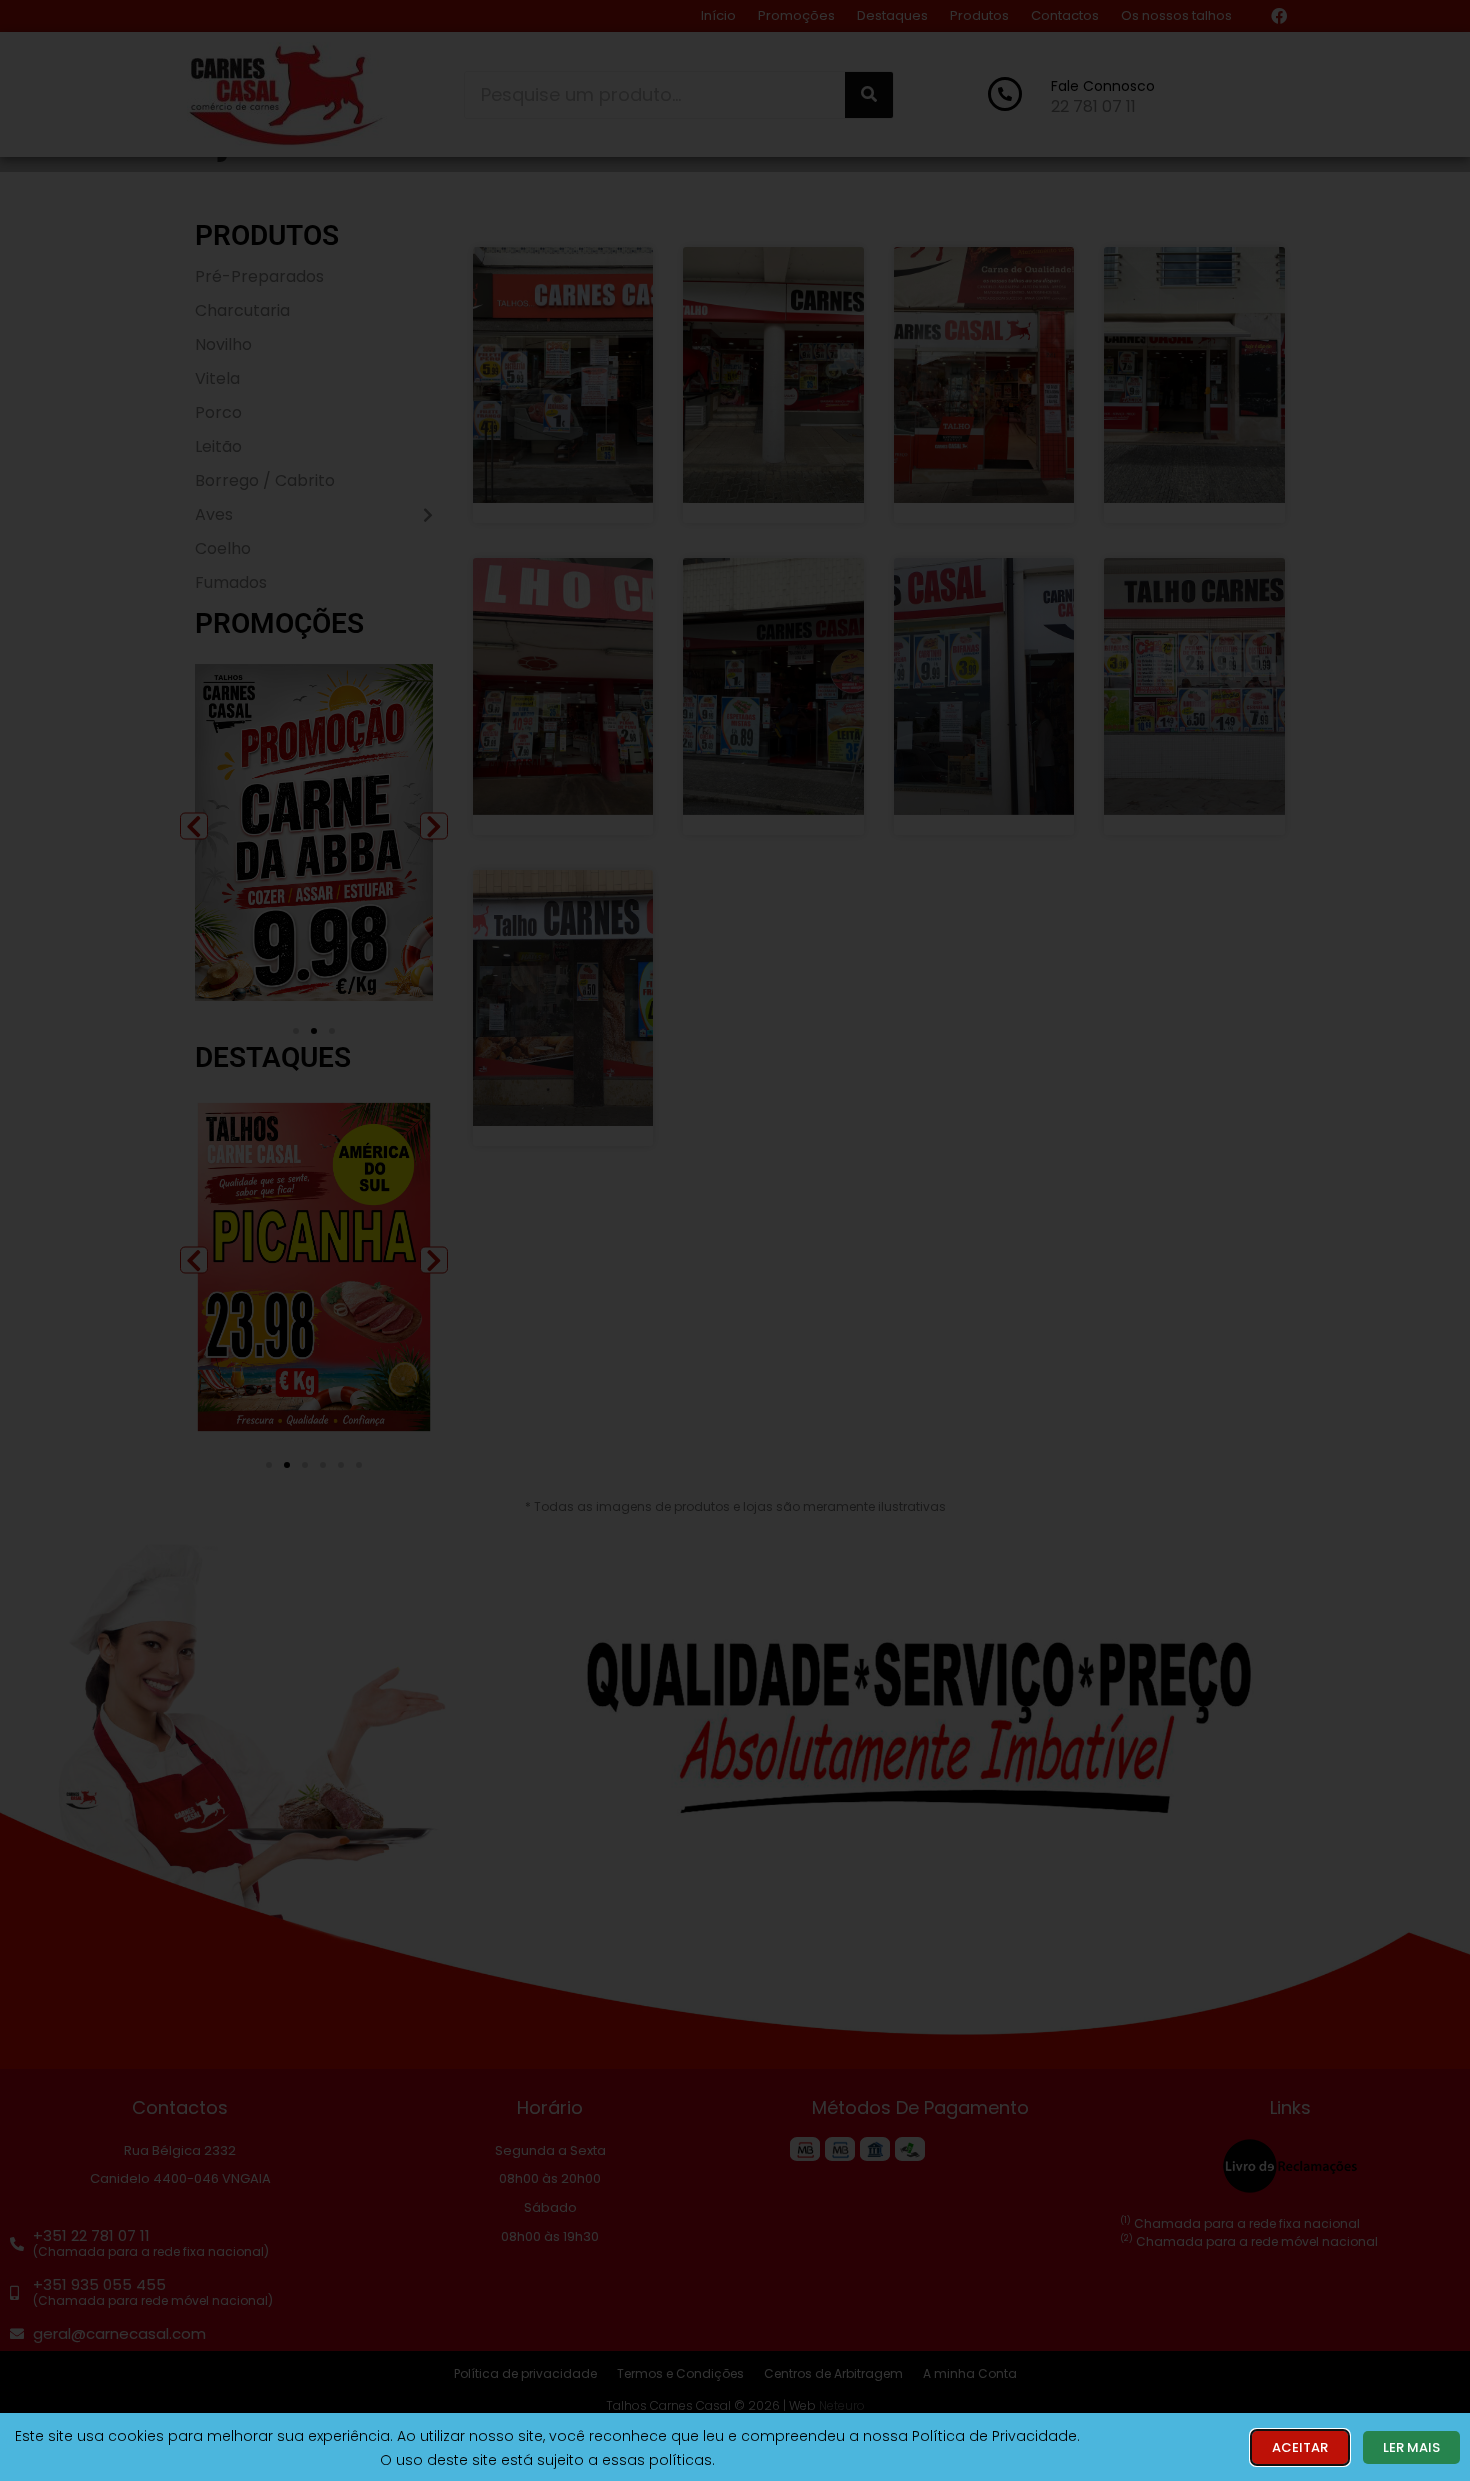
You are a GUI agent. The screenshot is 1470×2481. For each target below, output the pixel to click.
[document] (735, 1240)
